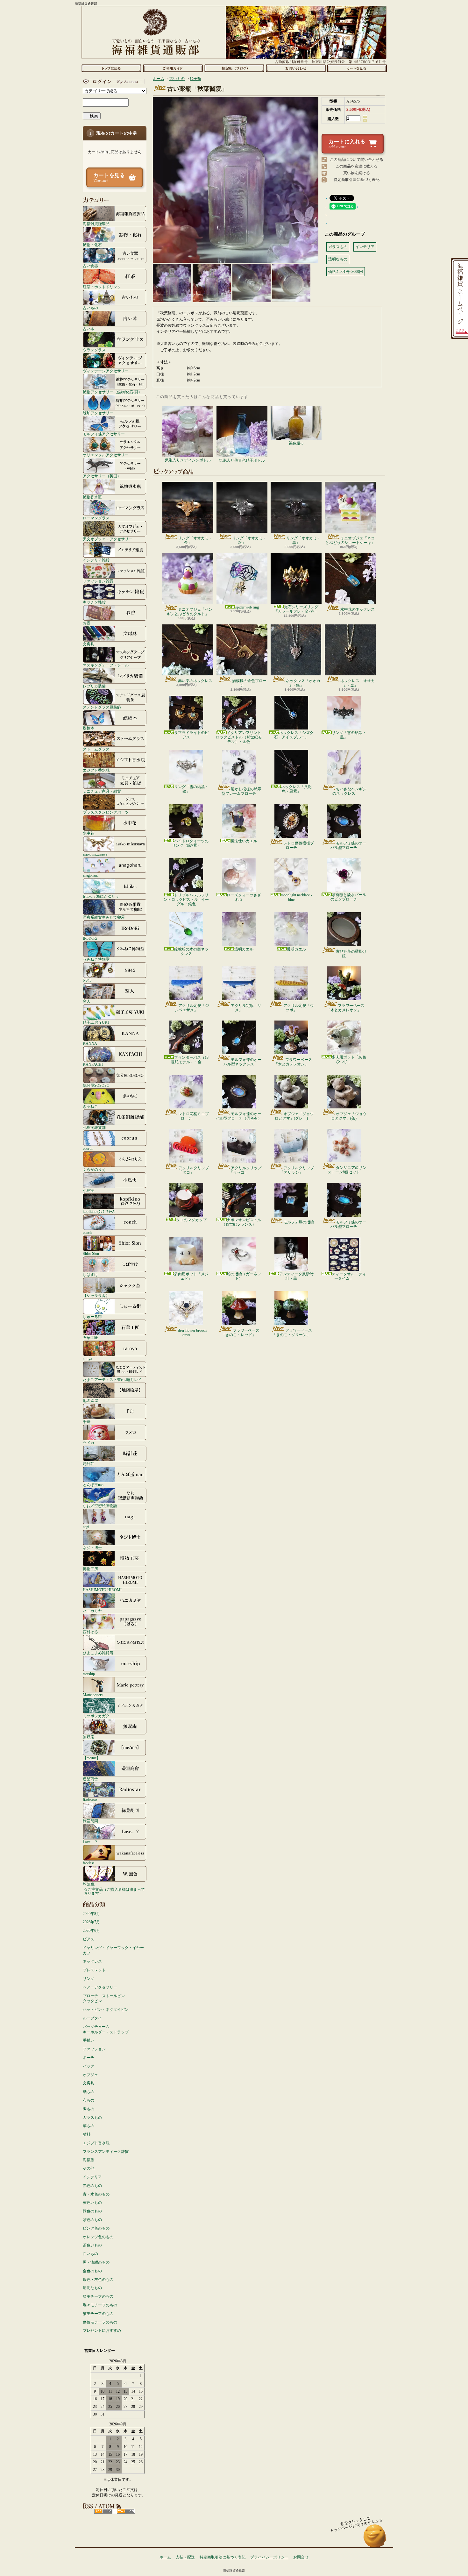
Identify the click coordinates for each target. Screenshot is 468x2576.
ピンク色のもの (96, 2228)
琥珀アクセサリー (98, 413)
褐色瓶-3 (296, 443)
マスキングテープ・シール (106, 665)
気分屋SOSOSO (96, 1085)
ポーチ (89, 2058)
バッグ (89, 2066)
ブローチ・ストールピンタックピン (104, 1999)
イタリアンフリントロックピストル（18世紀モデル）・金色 (239, 737)
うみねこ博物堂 (96, 959)
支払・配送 (185, 2557)
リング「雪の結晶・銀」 (191, 789)
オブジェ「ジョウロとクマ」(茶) (349, 1116)
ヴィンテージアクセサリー (106, 371)
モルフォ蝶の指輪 (299, 1222)
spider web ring (247, 607)
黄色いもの (92, 2202)
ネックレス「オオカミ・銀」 (303, 683)
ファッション (94, 2049)
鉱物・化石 (92, 245)
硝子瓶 (195, 79)
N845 (87, 980)
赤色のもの (92, 2186)
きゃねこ (90, 1106)
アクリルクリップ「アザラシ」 (297, 1170)
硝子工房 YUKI (96, 1022)
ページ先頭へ (375, 2539)
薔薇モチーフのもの (100, 2322)
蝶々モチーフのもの (100, 2305)
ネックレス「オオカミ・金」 (358, 683)
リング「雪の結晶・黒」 (349, 735)
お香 (87, 623)
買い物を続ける (357, 173)
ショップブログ (234, 68)
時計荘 (89, 1464)
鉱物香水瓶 (92, 497)
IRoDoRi (90, 938)
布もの (89, 2100)
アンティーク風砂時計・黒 (296, 1276)
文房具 (89, 644)
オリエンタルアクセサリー (106, 455)
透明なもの (92, 2288)
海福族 (89, 2160)
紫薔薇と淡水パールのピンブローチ (348, 897)
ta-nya (87, 1359)
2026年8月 (91, 1914)
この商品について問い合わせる (357, 160)
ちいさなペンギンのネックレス (349, 791)
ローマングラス (96, 518)
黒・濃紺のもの (96, 2262)
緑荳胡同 (90, 1821)
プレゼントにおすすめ (102, 2330)
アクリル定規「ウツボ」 (299, 1008)
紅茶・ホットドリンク (102, 287)
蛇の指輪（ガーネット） (244, 1276)
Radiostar (90, 1800)
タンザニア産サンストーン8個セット (347, 1170)
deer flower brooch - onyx (193, 1333)
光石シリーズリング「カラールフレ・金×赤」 (296, 609)
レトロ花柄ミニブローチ (194, 1116)
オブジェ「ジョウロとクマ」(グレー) (294, 1116)
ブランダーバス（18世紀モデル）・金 (190, 1060)
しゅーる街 (92, 1316)
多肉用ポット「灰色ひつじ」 (349, 1059)
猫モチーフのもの (98, 2314)
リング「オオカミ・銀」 (249, 540)
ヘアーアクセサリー (100, 1987)
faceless (89, 1863)
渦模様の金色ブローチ (249, 683)
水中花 (89, 833)
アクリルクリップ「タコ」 (194, 1170)
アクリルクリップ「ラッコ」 (245, 1170)
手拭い (89, 2040)
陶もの (89, 2109)
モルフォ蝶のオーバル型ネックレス (242, 1062)
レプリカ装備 (94, 686)
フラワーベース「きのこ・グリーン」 (292, 1333)
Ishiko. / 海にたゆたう (101, 896)
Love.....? (90, 1842)
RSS (103, 2511)
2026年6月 (91, 1931)
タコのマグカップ (191, 1220)
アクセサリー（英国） (102, 476)
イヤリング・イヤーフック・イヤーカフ (113, 1950)
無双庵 (89, 1737)
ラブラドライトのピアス (191, 735)
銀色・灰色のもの (98, 2280)
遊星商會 (90, 1779)
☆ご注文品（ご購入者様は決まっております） (114, 1891)
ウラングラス (94, 350)
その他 (89, 2168)
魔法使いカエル (244, 841)
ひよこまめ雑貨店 (98, 1653)
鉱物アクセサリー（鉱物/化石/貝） (112, 392)
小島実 (89, 1190)
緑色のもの (92, 2211)
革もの (89, 2126)
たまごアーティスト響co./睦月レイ (112, 1380)
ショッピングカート (357, 68)
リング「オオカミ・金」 (195, 540)
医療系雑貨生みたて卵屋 (104, 917)
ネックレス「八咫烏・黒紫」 (296, 789)
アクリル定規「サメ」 (246, 1008)
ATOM (126, 2511)
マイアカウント (113, 82)
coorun (88, 1148)
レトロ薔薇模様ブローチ (299, 845)
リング (89, 1979)
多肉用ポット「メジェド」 (191, 1276)
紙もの (89, 2092)
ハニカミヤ (92, 1611)
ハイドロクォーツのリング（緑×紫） (190, 843)
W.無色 (89, 1884)
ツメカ (89, 1443)
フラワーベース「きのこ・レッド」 (241, 1333)
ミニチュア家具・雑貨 (102, 791)
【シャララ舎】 (96, 1295)
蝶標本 (89, 728)
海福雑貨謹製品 (96, 224)
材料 (87, 2134)
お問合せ (296, 68)
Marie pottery (93, 1695)
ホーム (111, 68)
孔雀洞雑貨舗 (94, 1127)
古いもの (90, 308)
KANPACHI (93, 1064)
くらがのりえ (94, 1169)
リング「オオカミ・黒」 (303, 540)
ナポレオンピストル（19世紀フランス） (241, 1222)
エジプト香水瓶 (96, 770)
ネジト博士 (92, 1548)
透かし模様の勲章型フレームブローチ (241, 791)
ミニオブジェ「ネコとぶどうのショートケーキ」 (350, 540)
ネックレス (92, 1961)
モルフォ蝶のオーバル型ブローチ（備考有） (239, 1116)
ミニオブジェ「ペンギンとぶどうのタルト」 (190, 612)
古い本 (89, 329)
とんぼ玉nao (93, 1485)
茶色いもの (92, 2245)
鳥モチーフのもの (98, 2296)
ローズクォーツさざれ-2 (244, 897)
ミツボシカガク (96, 1716)
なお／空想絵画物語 (100, 1506)
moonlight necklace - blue (296, 897)
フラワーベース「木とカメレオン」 (346, 1008)
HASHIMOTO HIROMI (102, 1590)
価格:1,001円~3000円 (346, 272)
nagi (86, 1527)
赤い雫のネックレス (195, 681)
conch (87, 1232)
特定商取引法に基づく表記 (357, 180)
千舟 (87, 1422)
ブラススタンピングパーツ (106, 812)
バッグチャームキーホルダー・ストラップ (106, 2029)
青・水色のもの (96, 2194)
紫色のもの (92, 2220)
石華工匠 (90, 1338)
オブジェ (90, 2075)
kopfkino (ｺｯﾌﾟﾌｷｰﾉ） (100, 1211)
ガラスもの (92, 2117)
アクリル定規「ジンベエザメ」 (192, 1008)
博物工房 (90, 1569)
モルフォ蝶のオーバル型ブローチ (348, 845)
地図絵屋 (90, 1401)
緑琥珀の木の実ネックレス (191, 951)
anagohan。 (92, 875)
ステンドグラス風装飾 (102, 707)
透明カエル (244, 949)
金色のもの (92, 2271)
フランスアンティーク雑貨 (106, 2152)
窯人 (87, 1001)
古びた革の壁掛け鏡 (351, 954)
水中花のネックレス (358, 609)
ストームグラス (96, 749)
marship (89, 1674)
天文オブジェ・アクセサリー (108, 539)
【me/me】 (92, 1758)
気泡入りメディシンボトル (188, 460)
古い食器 (90, 266)
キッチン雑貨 (94, 602)
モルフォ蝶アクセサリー (104, 434)
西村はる (90, 1632)
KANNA (90, 1043)
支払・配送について (173, 68)
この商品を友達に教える (357, 166)
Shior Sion (91, 1253)
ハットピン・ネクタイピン (106, 2010)
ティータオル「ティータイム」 (349, 1276)
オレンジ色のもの (98, 2237)
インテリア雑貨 (96, 560)
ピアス (89, 1939)
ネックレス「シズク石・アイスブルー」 (294, 735)
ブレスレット (94, 1970)
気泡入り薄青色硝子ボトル (242, 460)
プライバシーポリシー (269, 2557)
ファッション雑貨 (98, 581)
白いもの (90, 2254)
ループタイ (92, 2018)
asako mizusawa (95, 854)
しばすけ (90, 1274)
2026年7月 (91, 1922)
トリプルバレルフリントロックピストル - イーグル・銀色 (186, 900)
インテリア (92, 2177)
